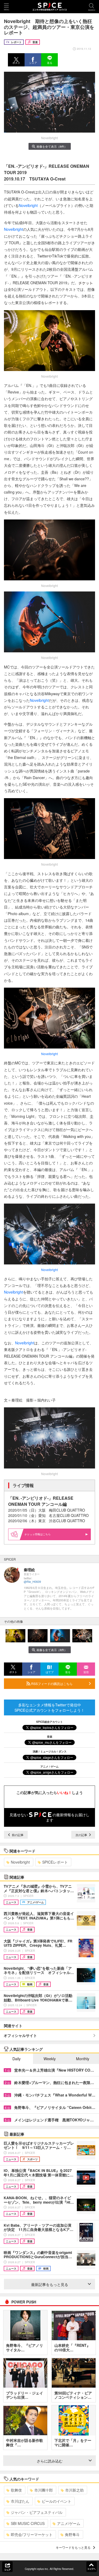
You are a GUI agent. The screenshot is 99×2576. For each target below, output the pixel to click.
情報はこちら (43, 1534)
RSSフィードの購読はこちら (51, 1684)
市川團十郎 (44, 2490)
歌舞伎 (16, 2490)
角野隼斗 (72, 2534)
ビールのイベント (56, 2501)
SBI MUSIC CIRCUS (28, 2523)
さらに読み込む (50, 2461)
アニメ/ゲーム (69, 2523)
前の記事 (17, 1835)
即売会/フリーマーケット (32, 2534)
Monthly (83, 2059)
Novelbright (28, 205)
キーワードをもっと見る (73, 2547)
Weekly (50, 2059)
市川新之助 (74, 2490)
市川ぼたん (20, 2501)
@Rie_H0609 (32, 1582)
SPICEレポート (55, 1862)
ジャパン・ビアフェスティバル (37, 2512)
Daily (16, 2059)
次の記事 (82, 1835)
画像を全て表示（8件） (52, 146)
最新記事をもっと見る (50, 2284)
